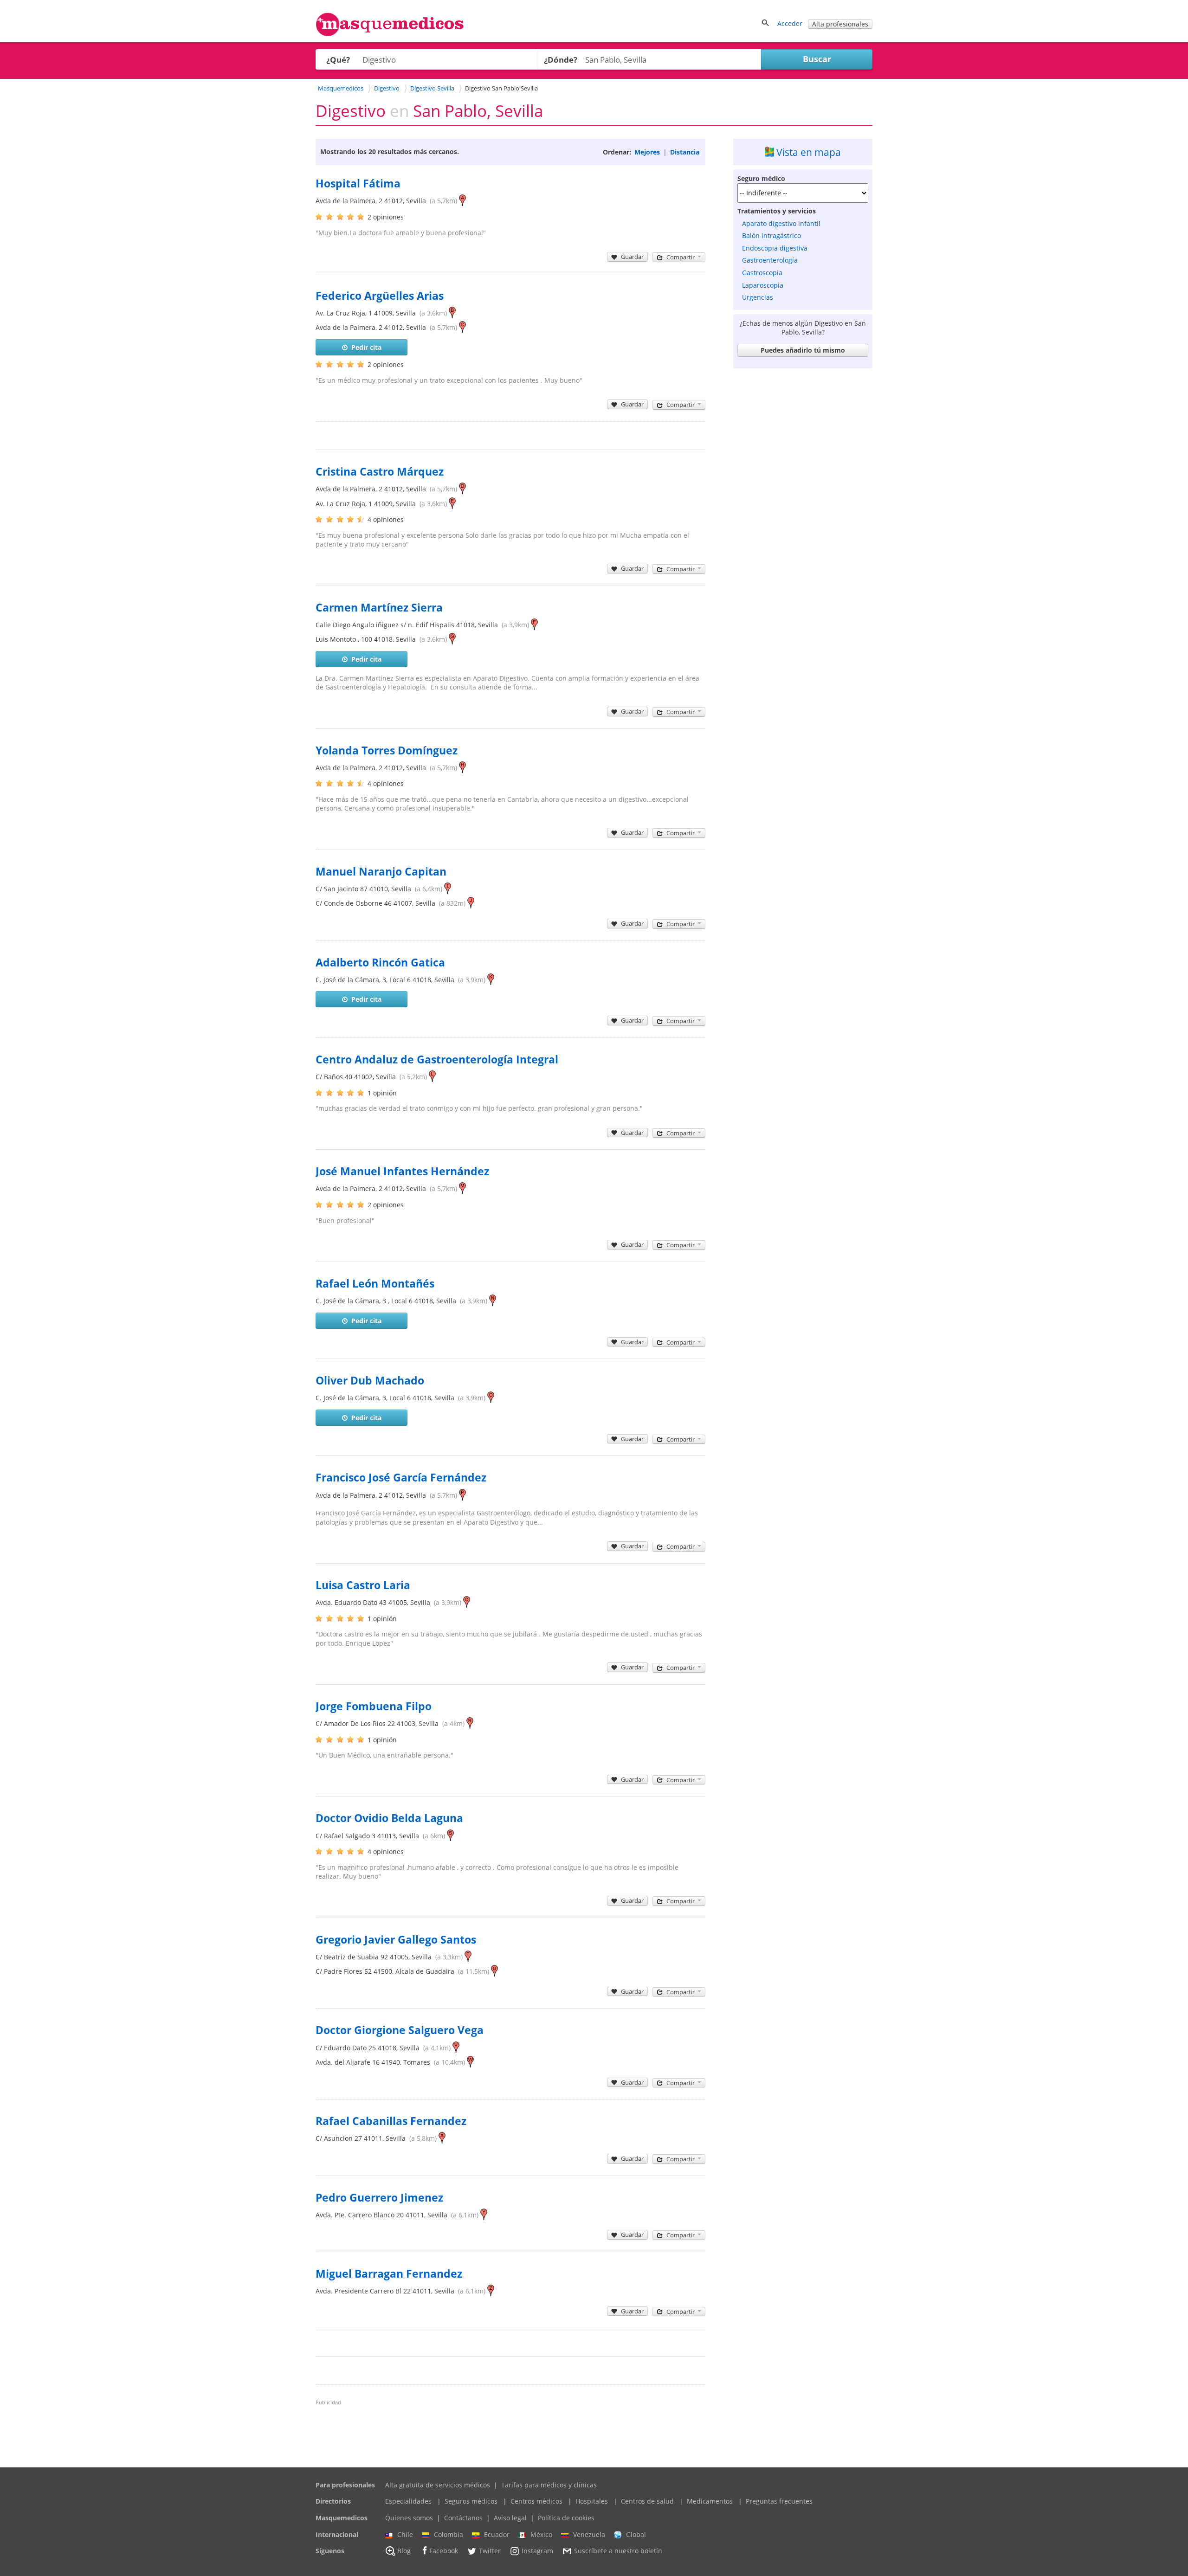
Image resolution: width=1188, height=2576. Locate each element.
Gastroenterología (770, 260)
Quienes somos (409, 2518)
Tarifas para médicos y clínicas (549, 2485)
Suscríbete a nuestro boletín (618, 2551)
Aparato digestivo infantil (781, 223)
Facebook (444, 2551)
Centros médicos (536, 2501)
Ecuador (497, 2534)
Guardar (632, 257)
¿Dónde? (561, 60)
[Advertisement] (803, 512)
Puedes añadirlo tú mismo (803, 350)
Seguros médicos (471, 2501)
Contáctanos (463, 2518)
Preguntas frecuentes (779, 2501)
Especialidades (408, 2501)
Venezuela (589, 2534)
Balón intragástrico (772, 235)
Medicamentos (710, 2501)
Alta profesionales (840, 24)
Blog (404, 2551)
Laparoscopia (763, 285)
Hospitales (592, 2501)
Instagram (537, 2551)
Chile (405, 2534)
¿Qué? (338, 60)
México (541, 2534)
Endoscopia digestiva (775, 248)
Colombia (449, 2534)
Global (636, 2534)
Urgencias (758, 297)
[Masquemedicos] (390, 34)
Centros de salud (647, 2501)
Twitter (490, 2551)
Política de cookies (566, 2518)
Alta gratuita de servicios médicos (438, 2485)
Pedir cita (366, 347)
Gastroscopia (762, 273)
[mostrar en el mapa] (462, 201)
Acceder (790, 23)
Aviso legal (510, 2518)
